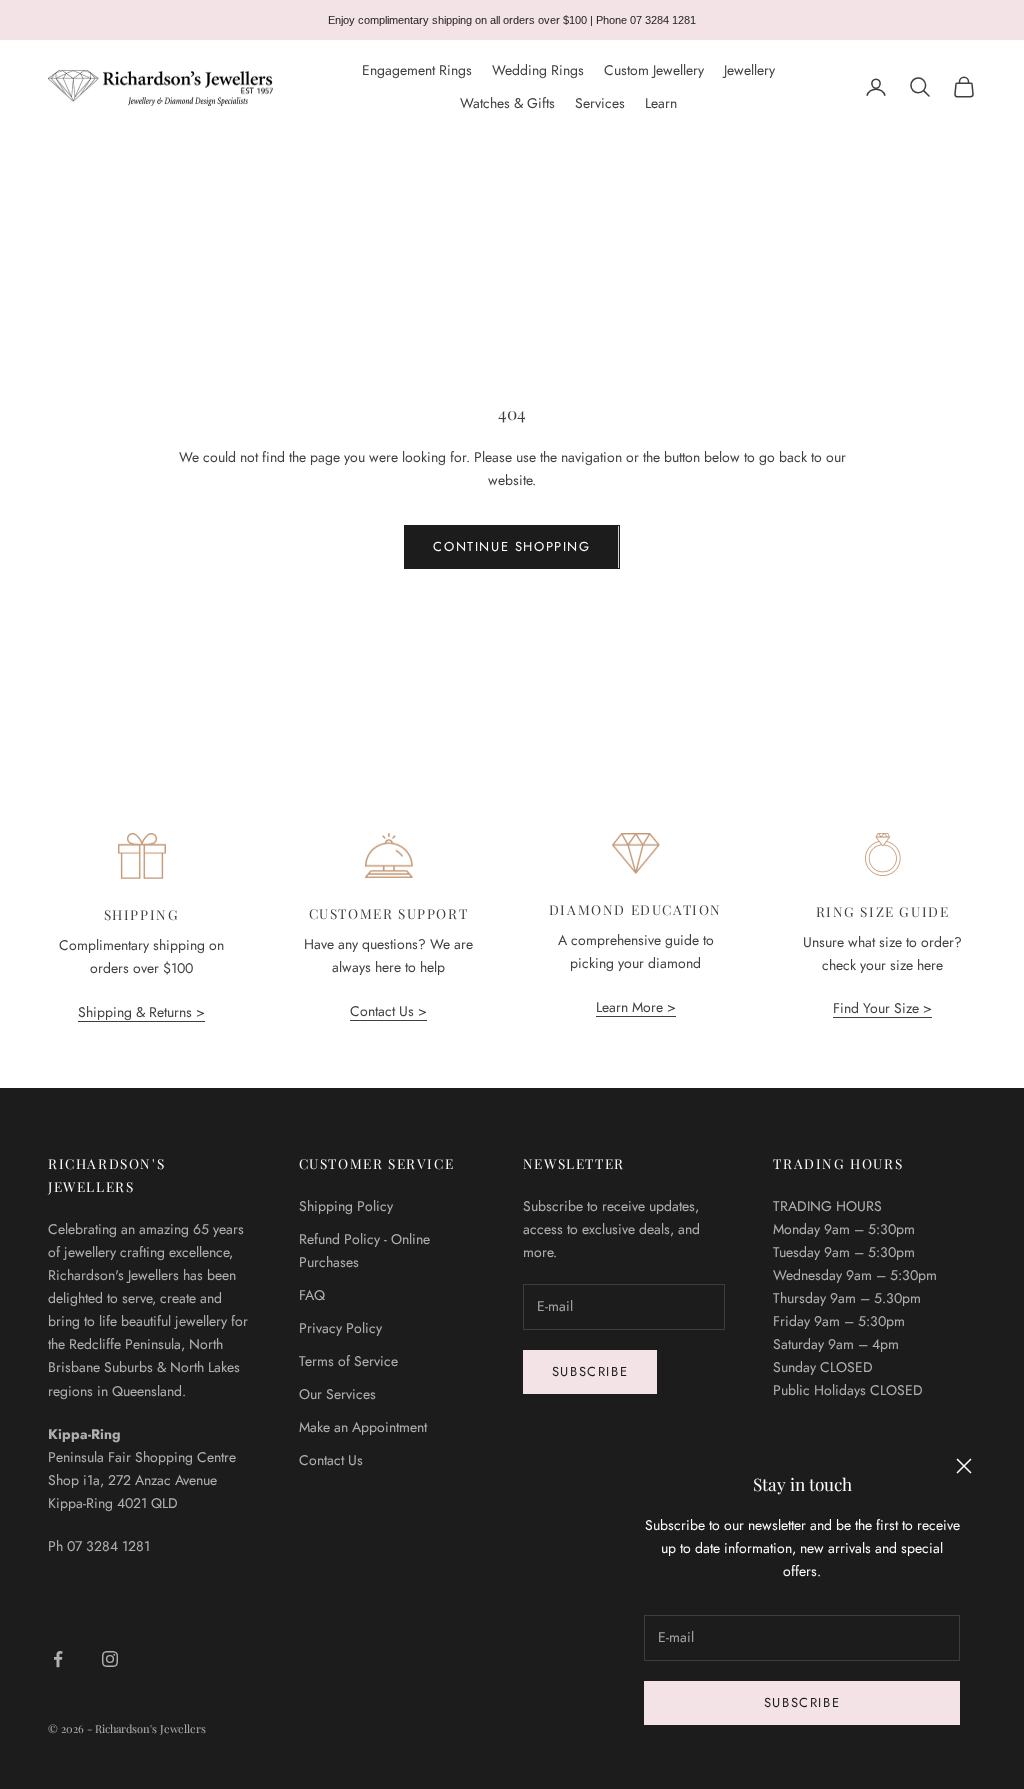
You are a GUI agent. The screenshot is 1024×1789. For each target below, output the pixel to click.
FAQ (312, 1295)
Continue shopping (511, 546)
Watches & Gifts (507, 103)
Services (600, 103)
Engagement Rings (417, 70)
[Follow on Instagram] (110, 1659)
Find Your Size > (882, 1008)
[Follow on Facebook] (58, 1659)
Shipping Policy (346, 1206)
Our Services (337, 1394)
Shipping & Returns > (141, 1012)
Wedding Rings (538, 70)
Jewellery (749, 70)
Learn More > (636, 1007)
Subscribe (802, 1702)
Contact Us (331, 1460)
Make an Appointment (363, 1427)
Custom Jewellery (654, 70)
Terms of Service (348, 1361)
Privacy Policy (340, 1328)
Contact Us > (388, 1011)
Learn (661, 103)
